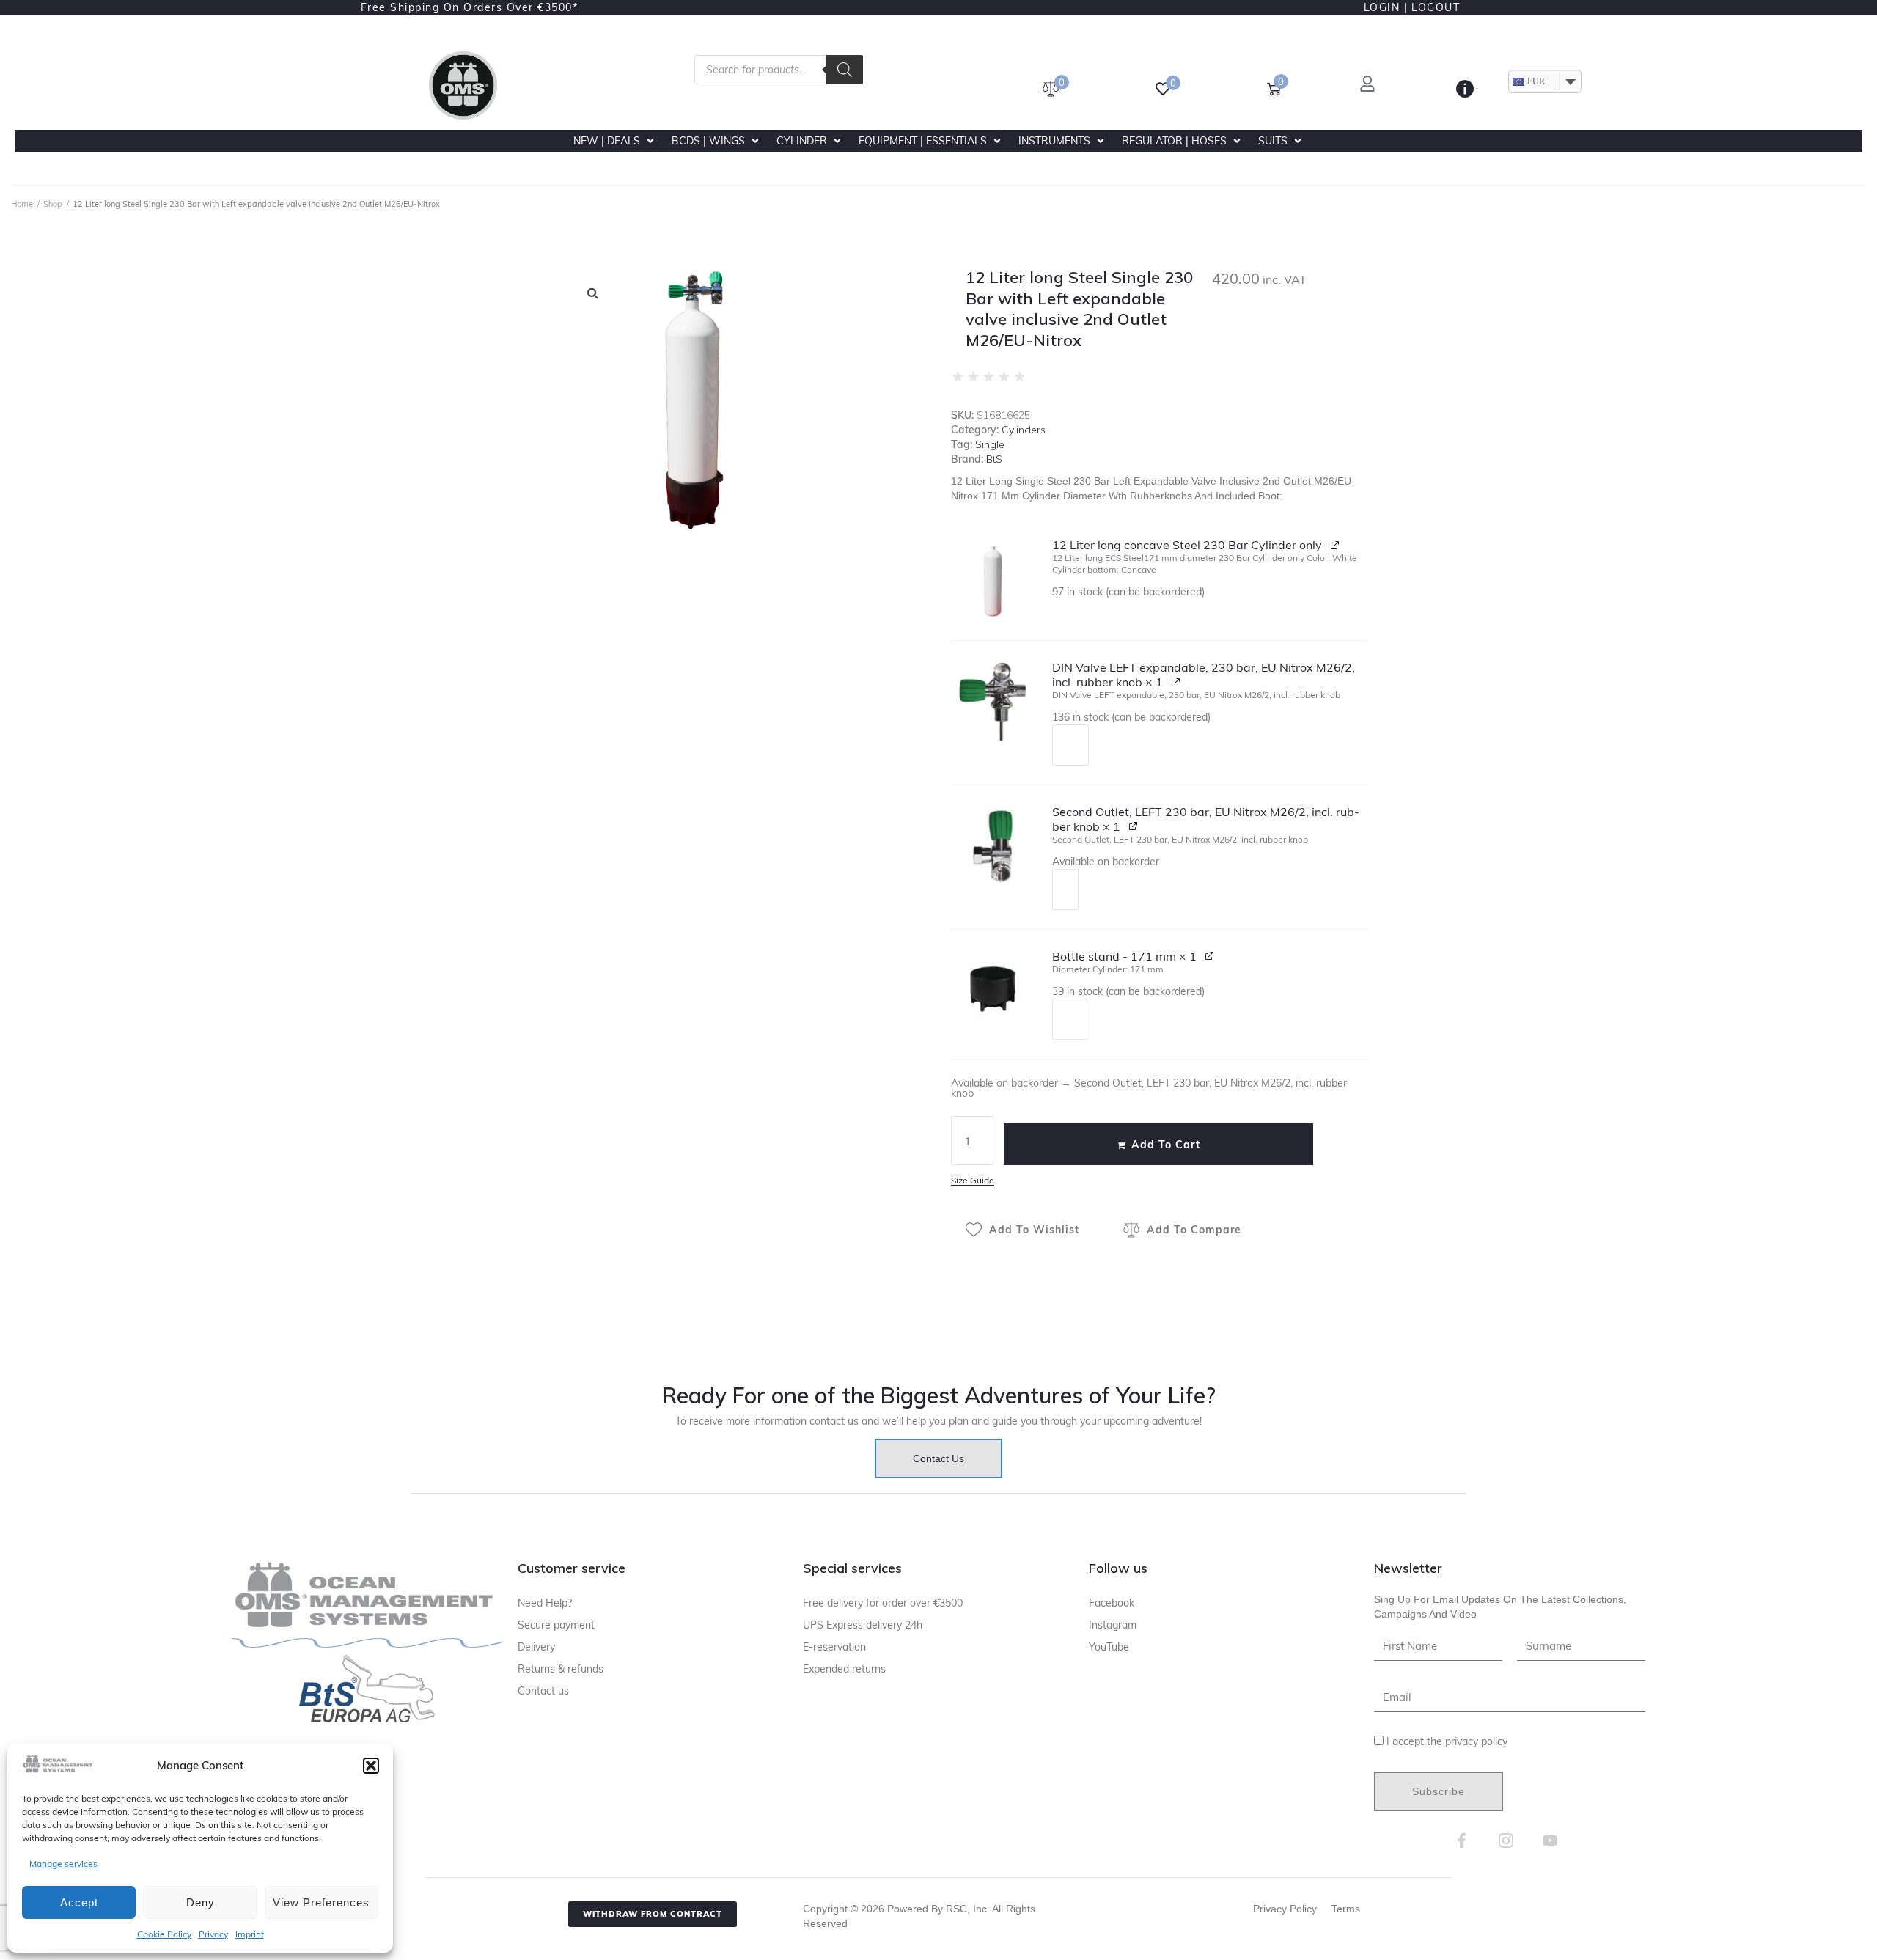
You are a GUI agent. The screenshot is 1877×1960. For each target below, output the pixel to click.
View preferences (321, 1902)
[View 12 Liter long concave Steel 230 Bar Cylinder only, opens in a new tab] (1336, 544)
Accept (79, 1902)
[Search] (845, 70)
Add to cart (1166, 1145)
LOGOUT (1436, 7)
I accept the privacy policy (1447, 1741)
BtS (994, 459)
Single (990, 444)
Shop (53, 204)
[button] (371, 1766)
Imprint (250, 1934)
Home (22, 204)
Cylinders (1024, 430)
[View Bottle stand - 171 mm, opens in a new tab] (1210, 955)
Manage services (63, 1864)
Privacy (213, 1934)
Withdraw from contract (653, 1914)
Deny (201, 1902)
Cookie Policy (164, 1934)
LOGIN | (1386, 7)
